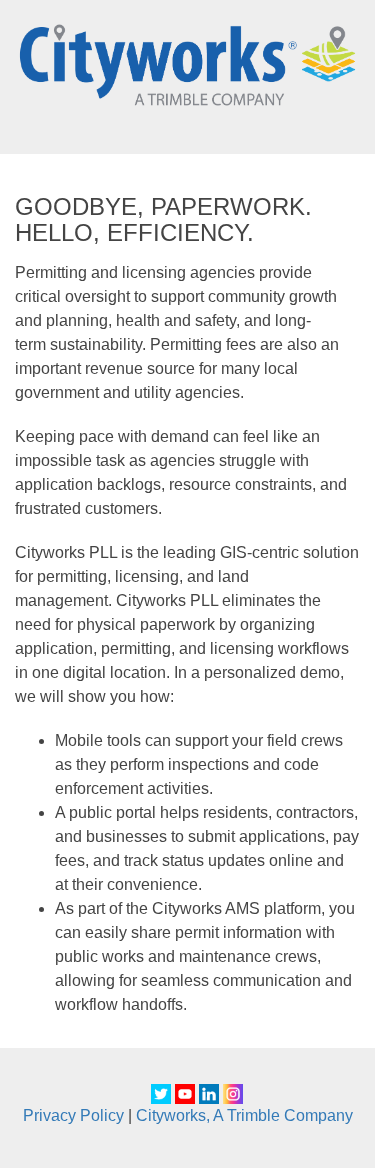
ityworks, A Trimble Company (250, 1115)
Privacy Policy (73, 1115)
